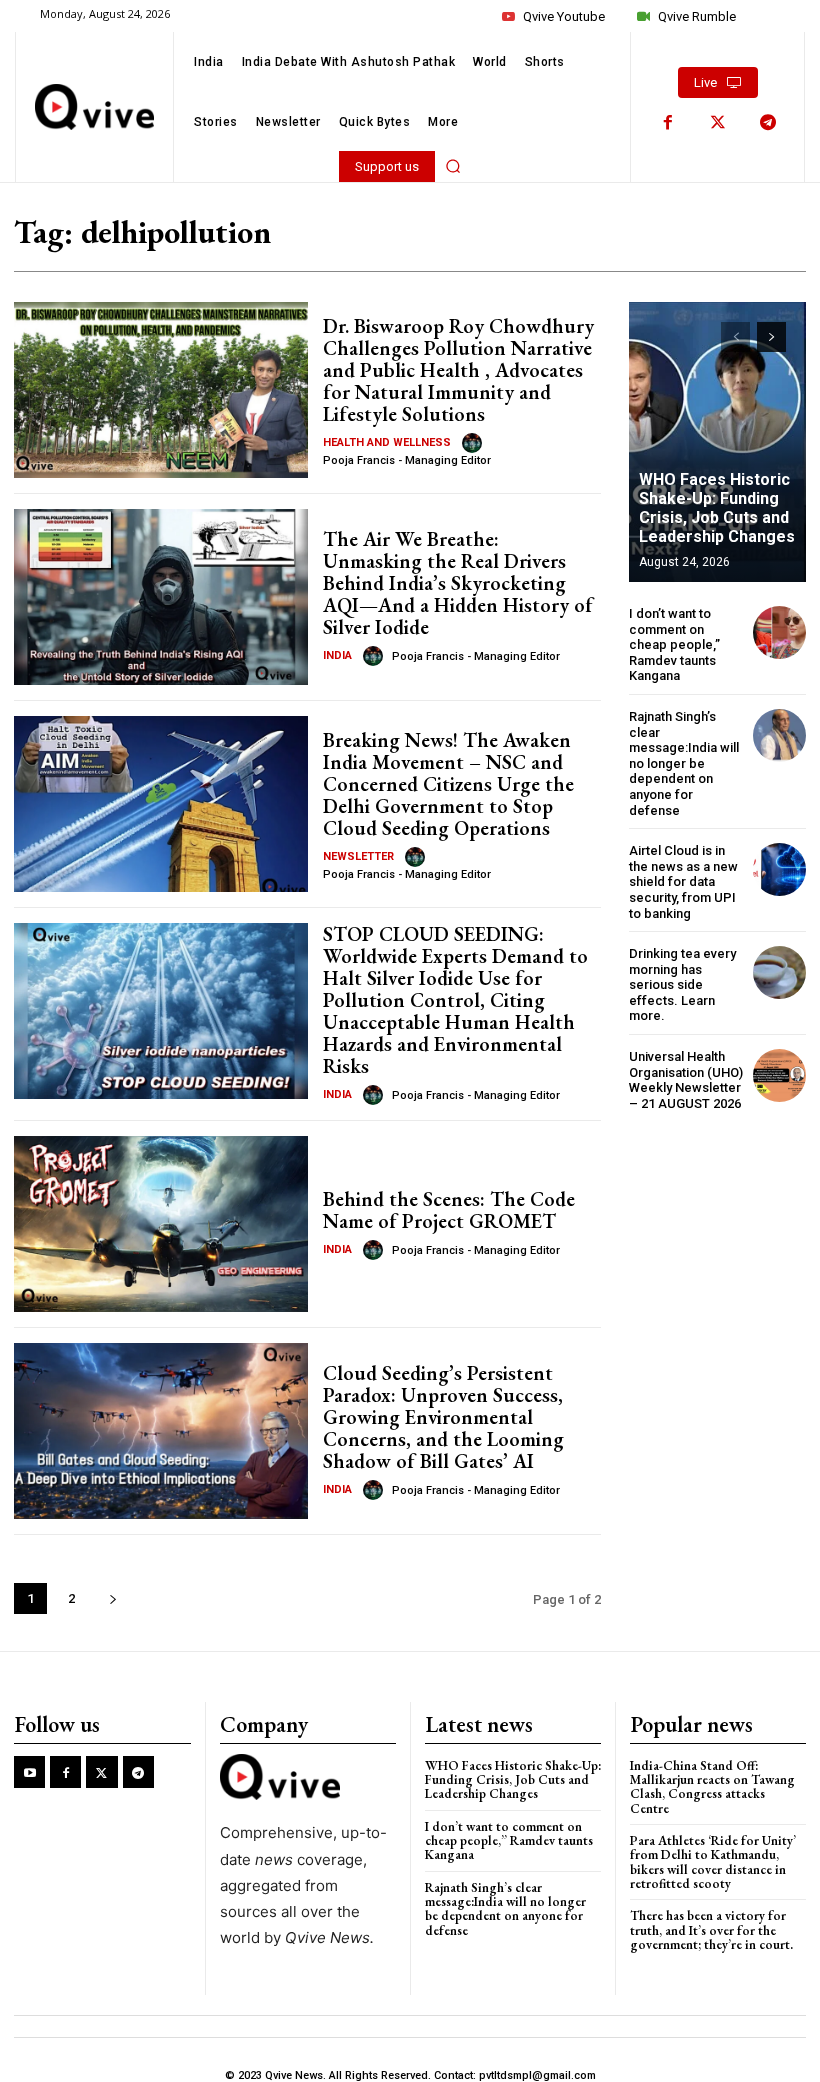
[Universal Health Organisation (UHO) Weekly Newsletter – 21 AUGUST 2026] (779, 1075)
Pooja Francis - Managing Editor (407, 460)
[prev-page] (735, 337)
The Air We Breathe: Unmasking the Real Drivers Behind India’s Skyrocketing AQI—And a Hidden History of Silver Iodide (458, 583)
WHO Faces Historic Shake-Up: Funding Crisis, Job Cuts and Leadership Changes (717, 508)
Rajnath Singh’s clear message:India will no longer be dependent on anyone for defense (684, 763)
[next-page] (112, 1598)
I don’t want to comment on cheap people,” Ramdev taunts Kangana (674, 644)
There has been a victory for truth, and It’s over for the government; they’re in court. (711, 1930)
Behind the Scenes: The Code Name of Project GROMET (449, 1210)
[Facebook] (668, 123)
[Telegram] (768, 123)
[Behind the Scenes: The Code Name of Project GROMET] (161, 1224)
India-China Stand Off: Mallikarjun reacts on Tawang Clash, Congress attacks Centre (712, 1787)
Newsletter (358, 856)
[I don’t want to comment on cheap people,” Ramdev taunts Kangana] (779, 632)
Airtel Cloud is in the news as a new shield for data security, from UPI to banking (683, 881)
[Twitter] (718, 123)
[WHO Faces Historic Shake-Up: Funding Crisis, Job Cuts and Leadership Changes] (717, 442)
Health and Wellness (387, 442)
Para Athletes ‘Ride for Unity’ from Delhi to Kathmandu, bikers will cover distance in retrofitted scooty (713, 1862)
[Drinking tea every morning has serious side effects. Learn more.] (779, 972)
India (337, 655)
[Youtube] (29, 1771)
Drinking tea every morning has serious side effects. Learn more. (682, 984)
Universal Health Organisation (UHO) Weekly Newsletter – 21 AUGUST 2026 (686, 1080)
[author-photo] (475, 443)
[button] (453, 166)
